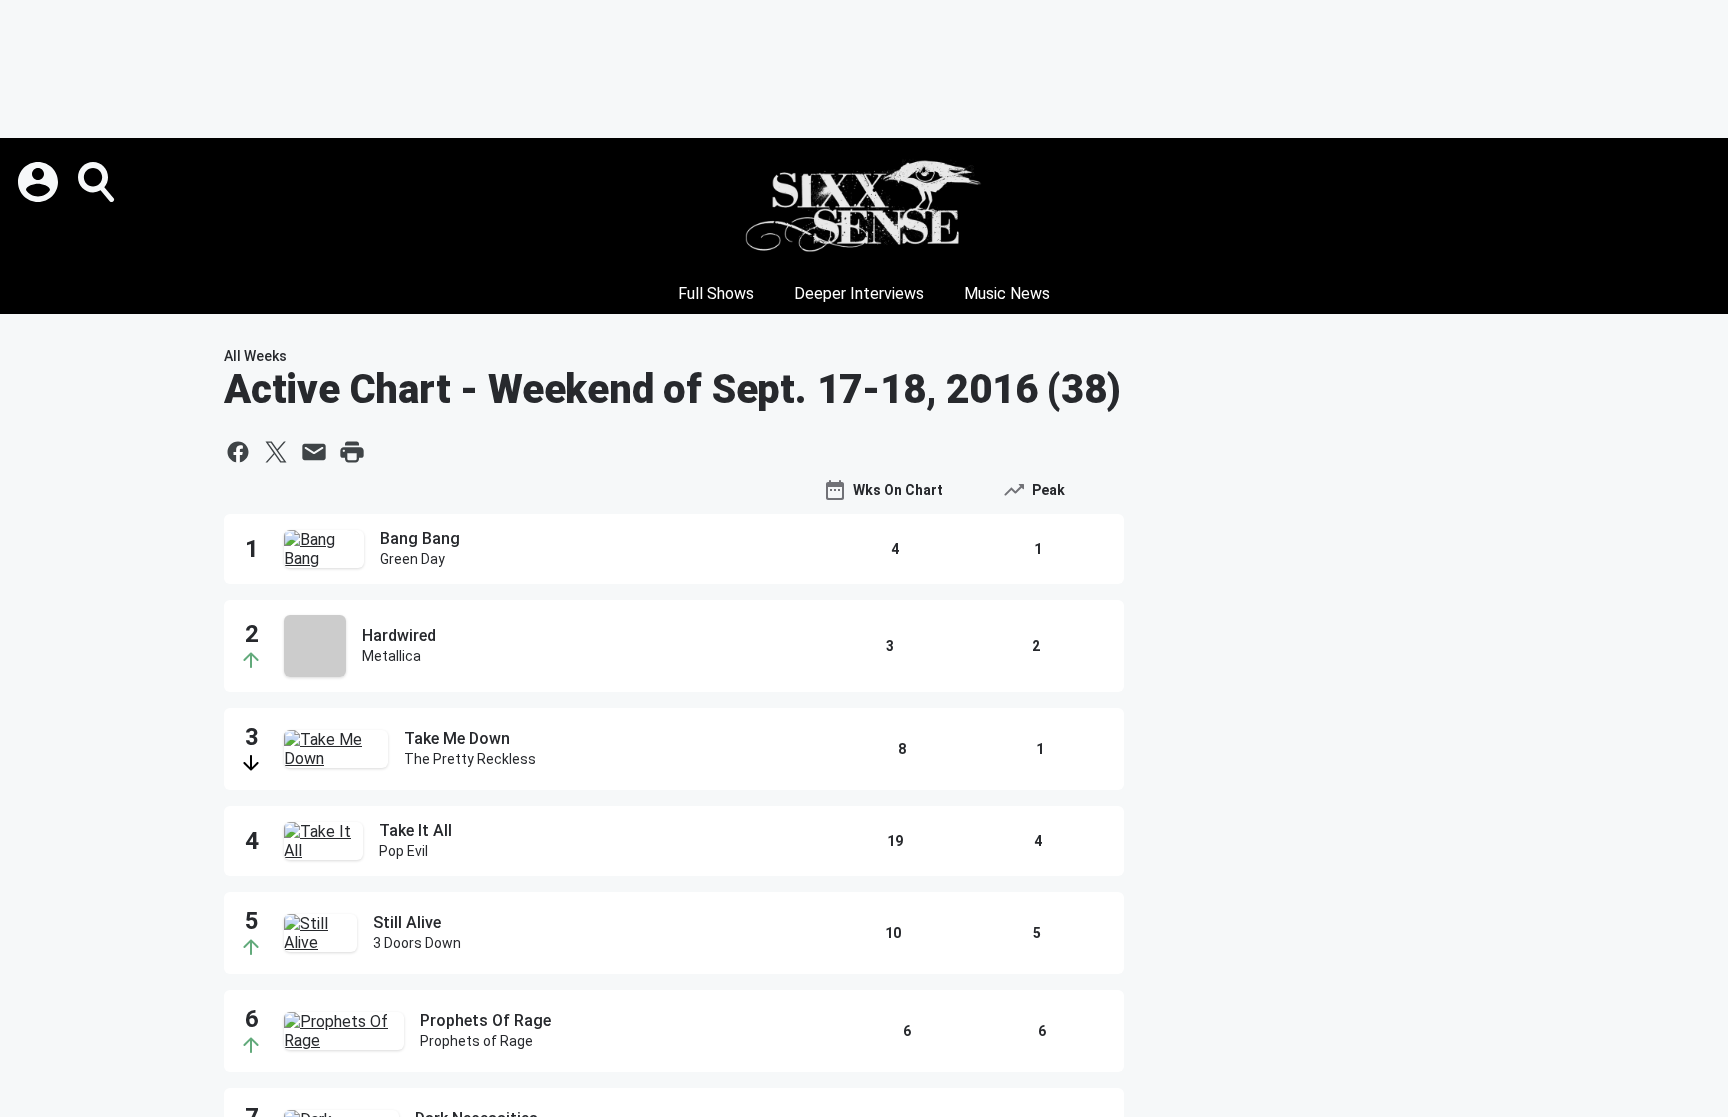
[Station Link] (864, 206)
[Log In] (40, 182)
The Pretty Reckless (470, 759)
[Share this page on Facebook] (238, 452)
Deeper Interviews (859, 293)
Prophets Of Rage (485, 1020)
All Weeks (255, 356)
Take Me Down (457, 738)
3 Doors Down (417, 943)
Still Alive (407, 922)
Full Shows (716, 293)
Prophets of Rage (476, 1041)
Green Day (412, 559)
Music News (1007, 293)
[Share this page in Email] (314, 452)
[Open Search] (98, 182)
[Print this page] (352, 452)
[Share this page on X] (276, 452)
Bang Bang (420, 538)
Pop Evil (403, 851)
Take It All (415, 830)
